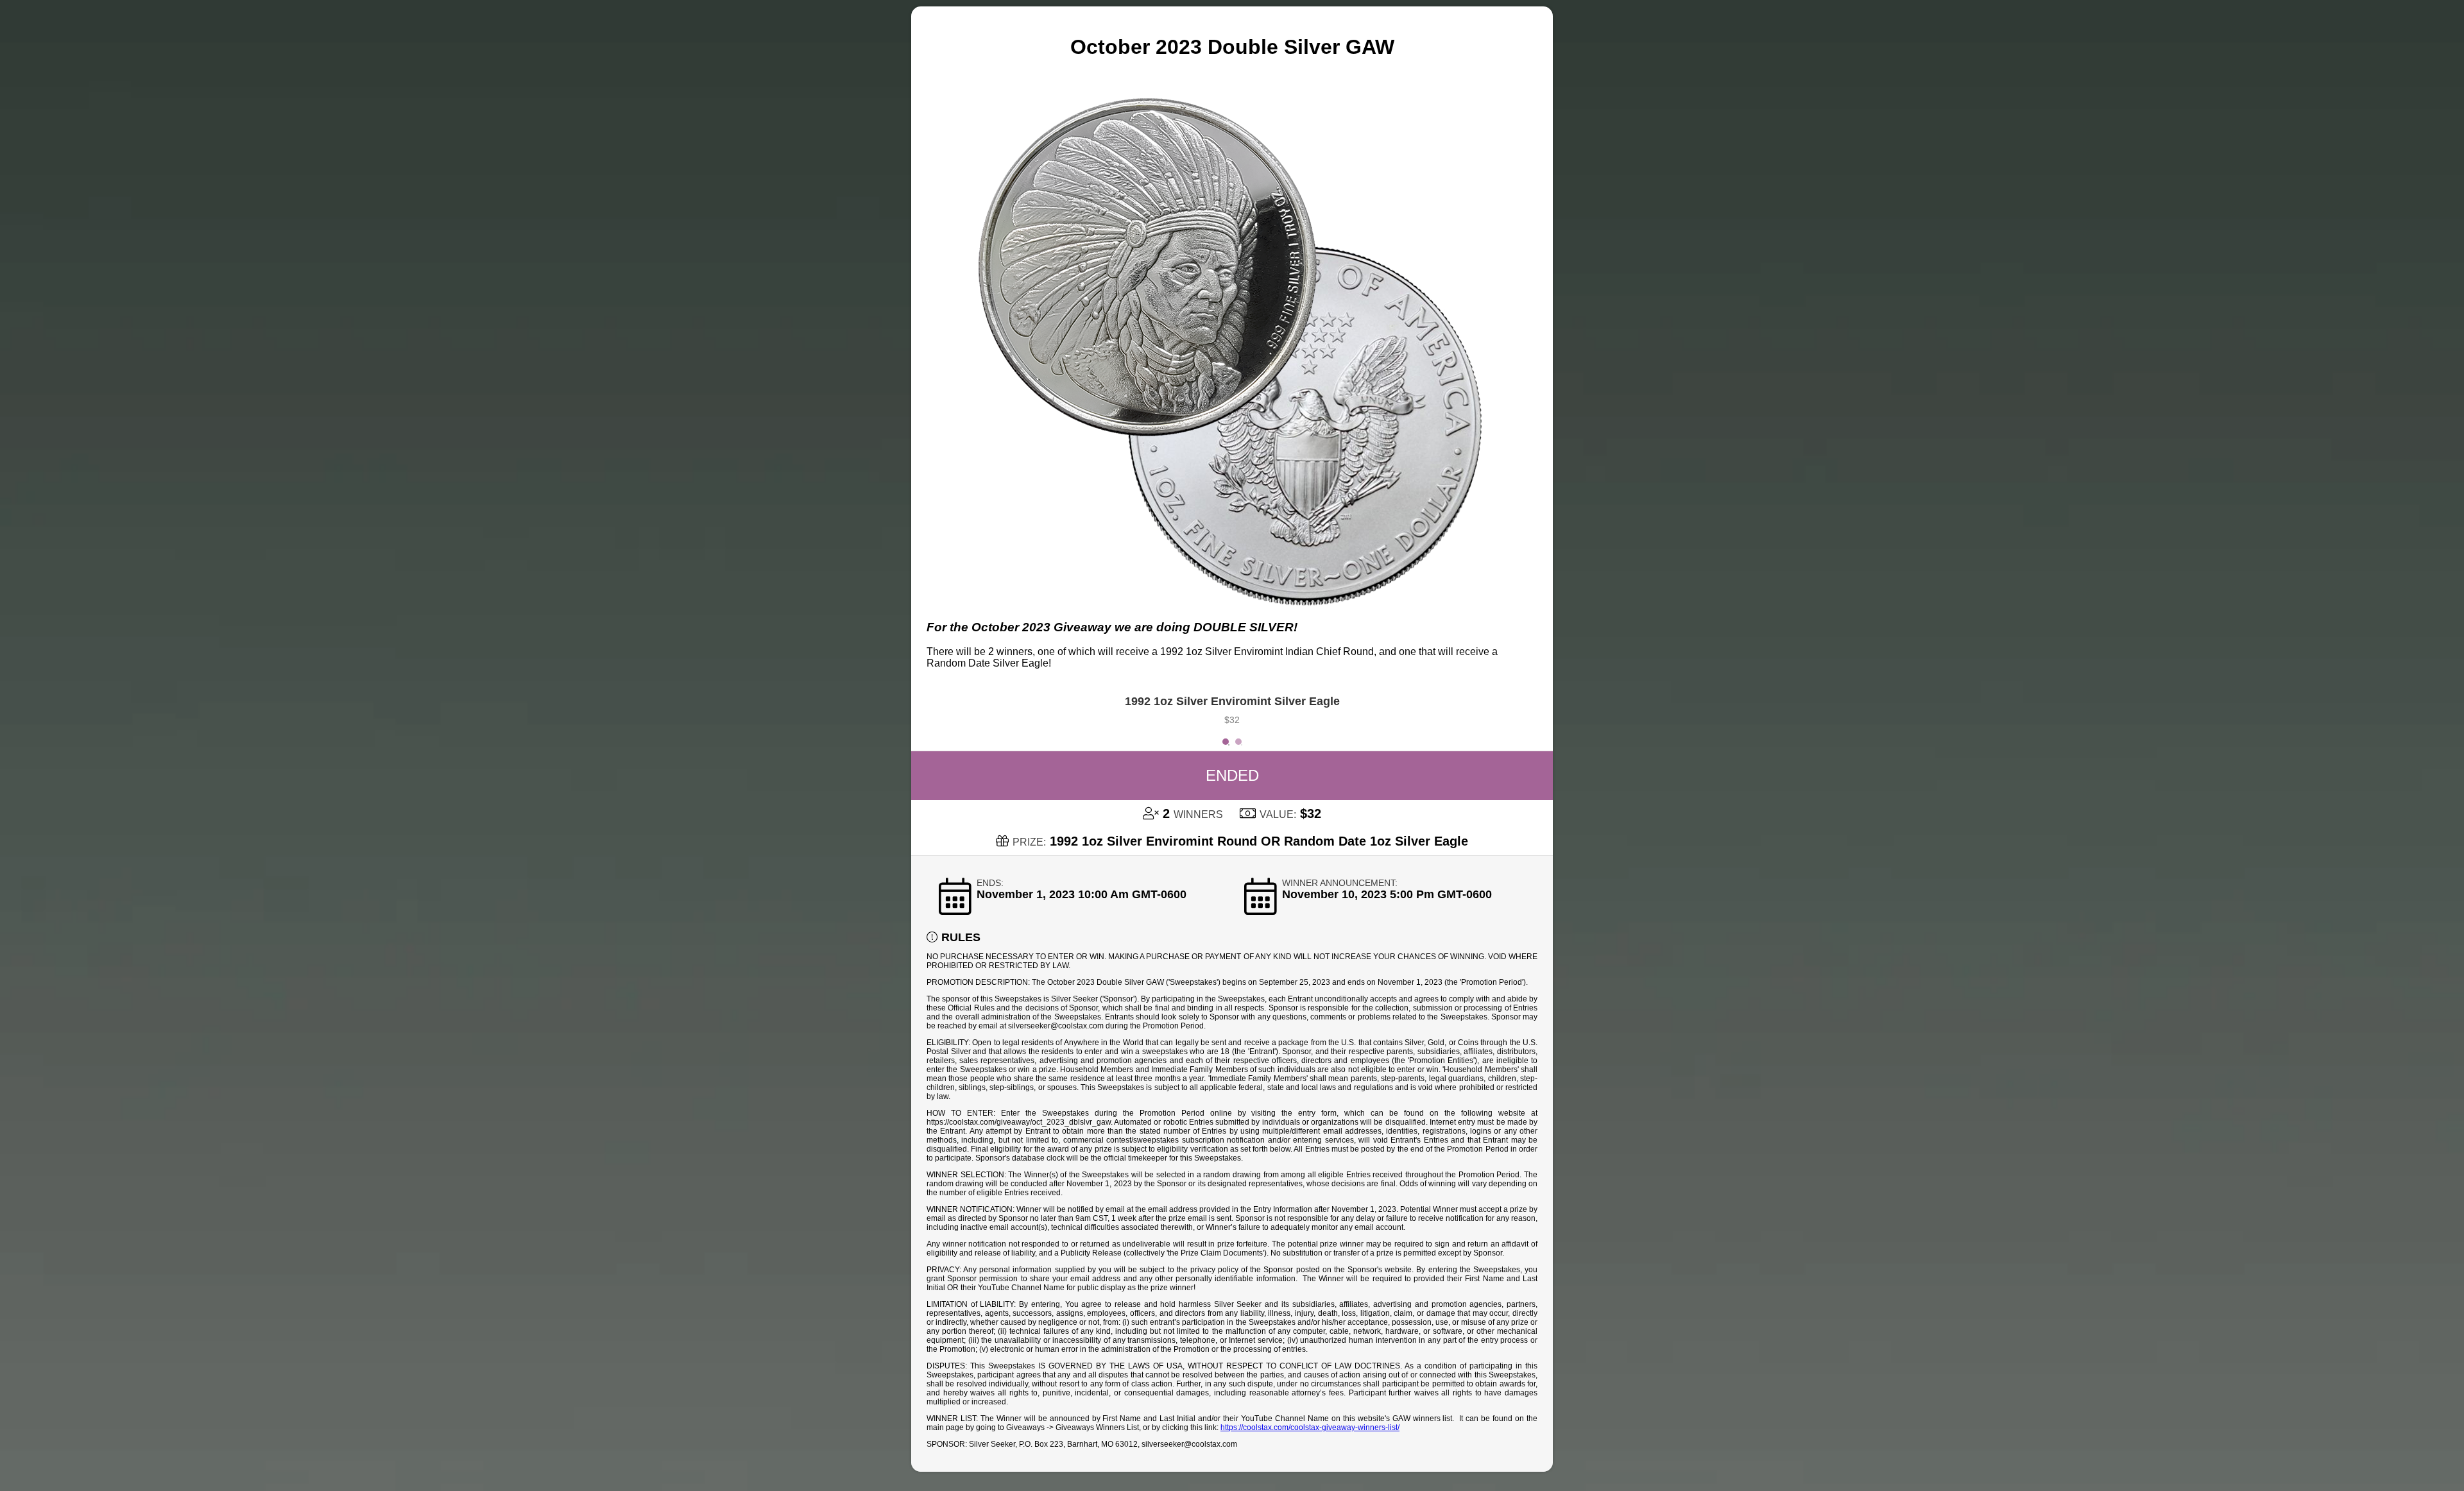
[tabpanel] (1232, 713)
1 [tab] (1229, 745)
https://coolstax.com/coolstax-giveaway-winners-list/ (1310, 1427)
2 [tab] (1242, 745)
